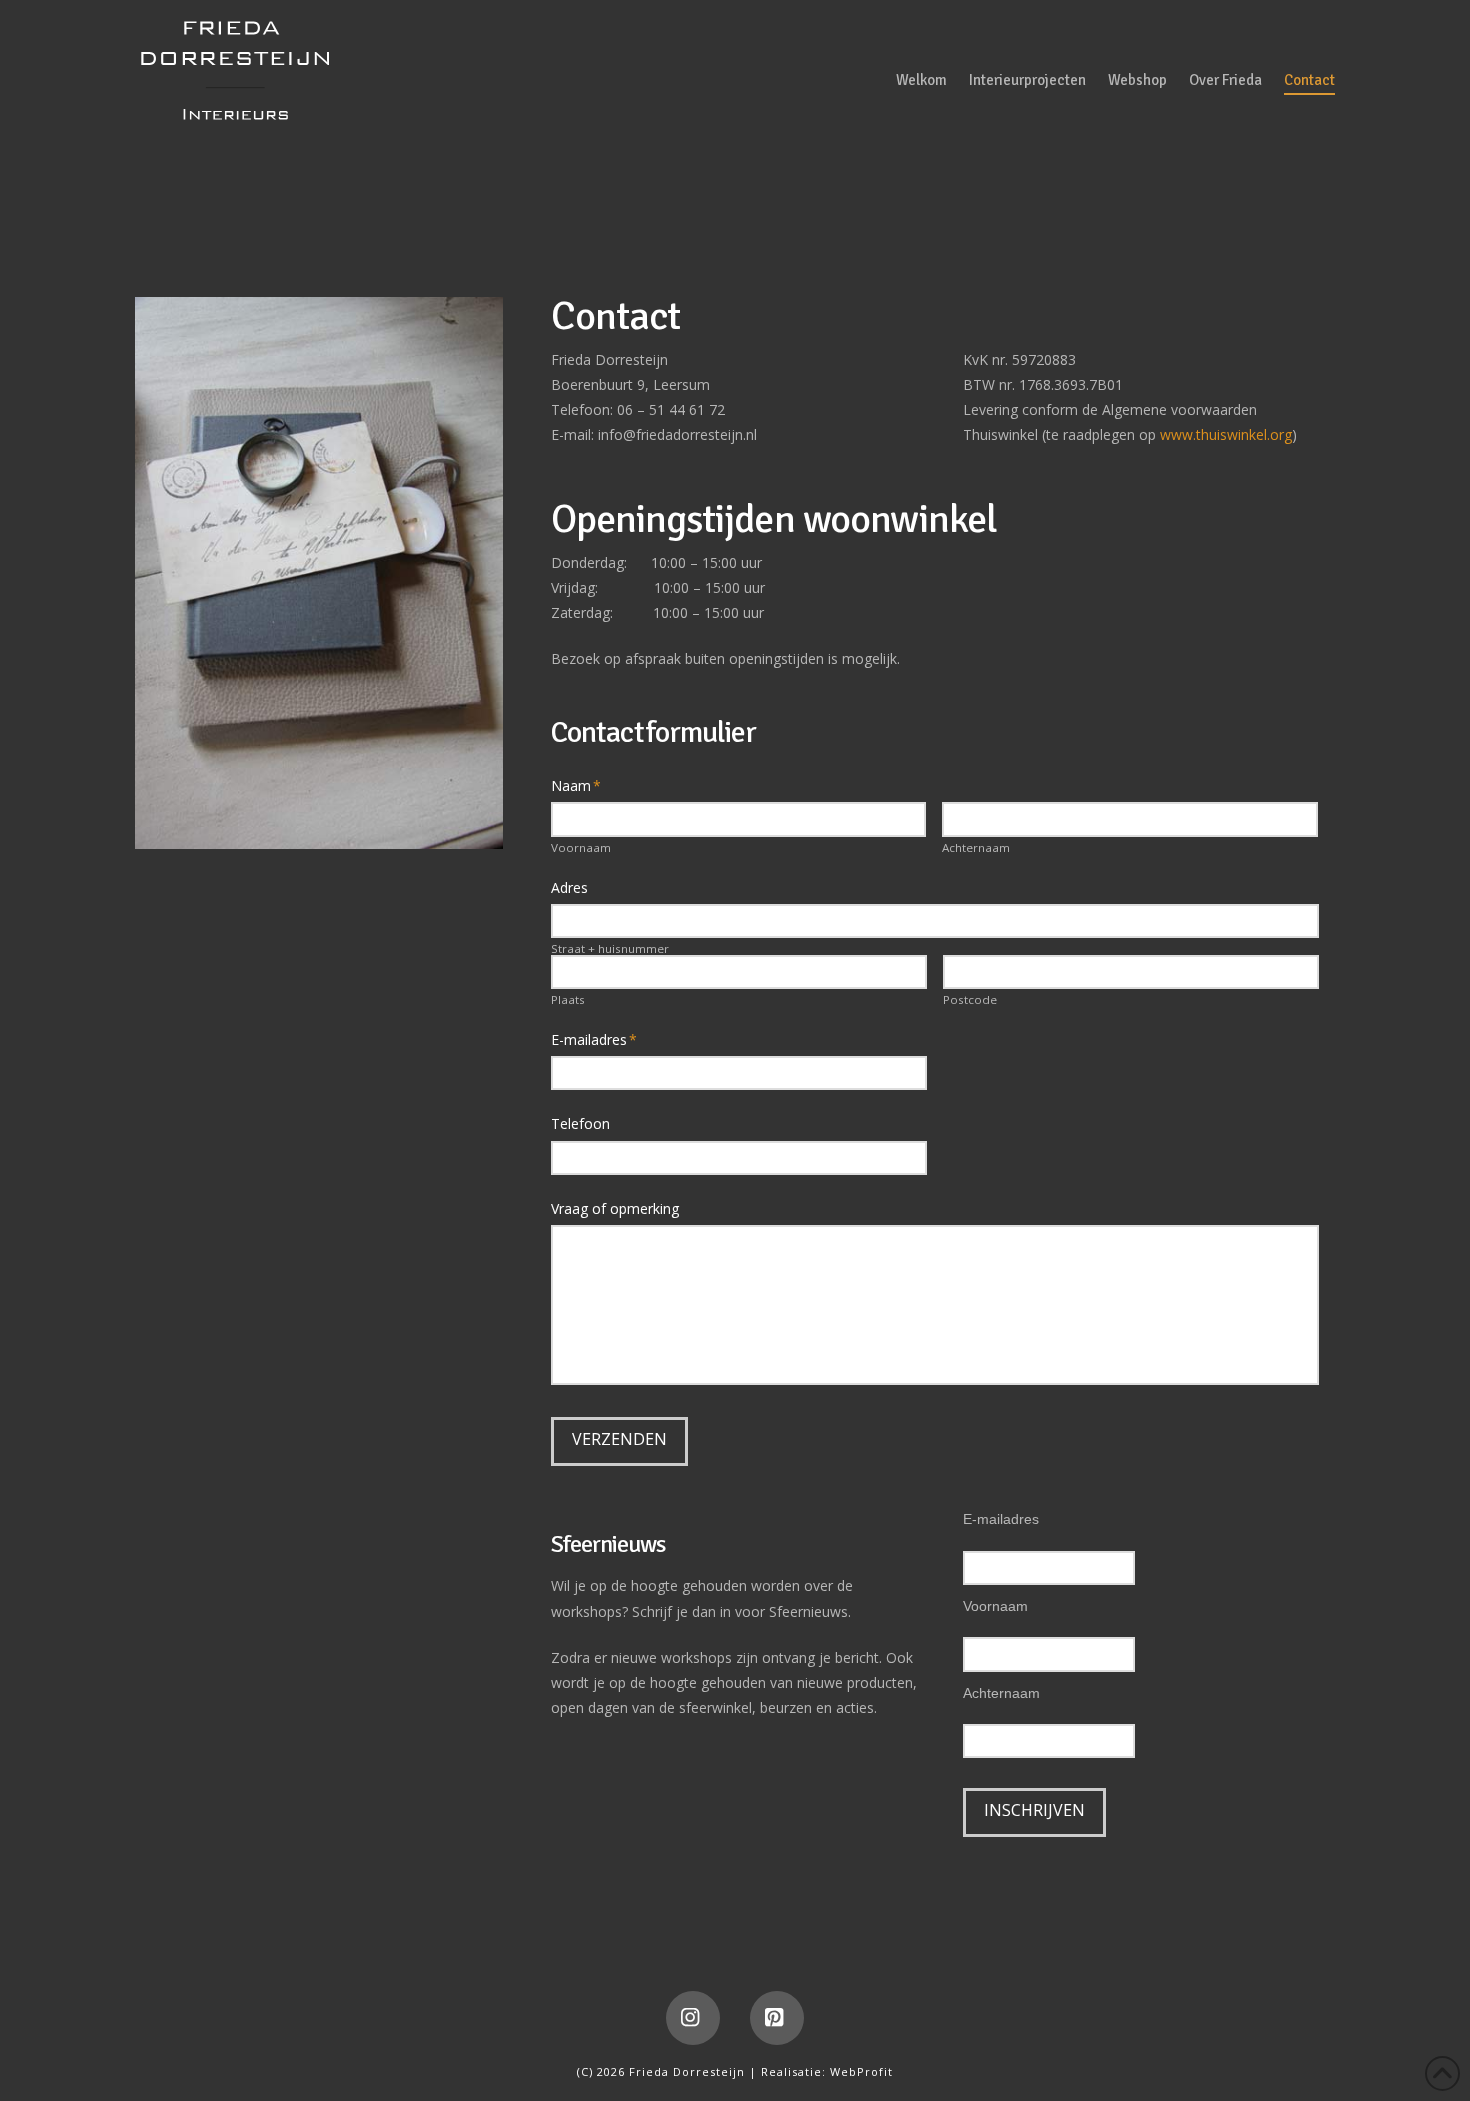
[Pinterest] (777, 2018)
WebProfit (861, 2071)
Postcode (970, 1000)
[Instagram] (693, 2018)
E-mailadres (1001, 1519)
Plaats (568, 1000)
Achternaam (976, 848)
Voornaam (581, 848)
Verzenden (619, 1439)
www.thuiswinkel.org (1226, 434)
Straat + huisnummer (610, 949)
